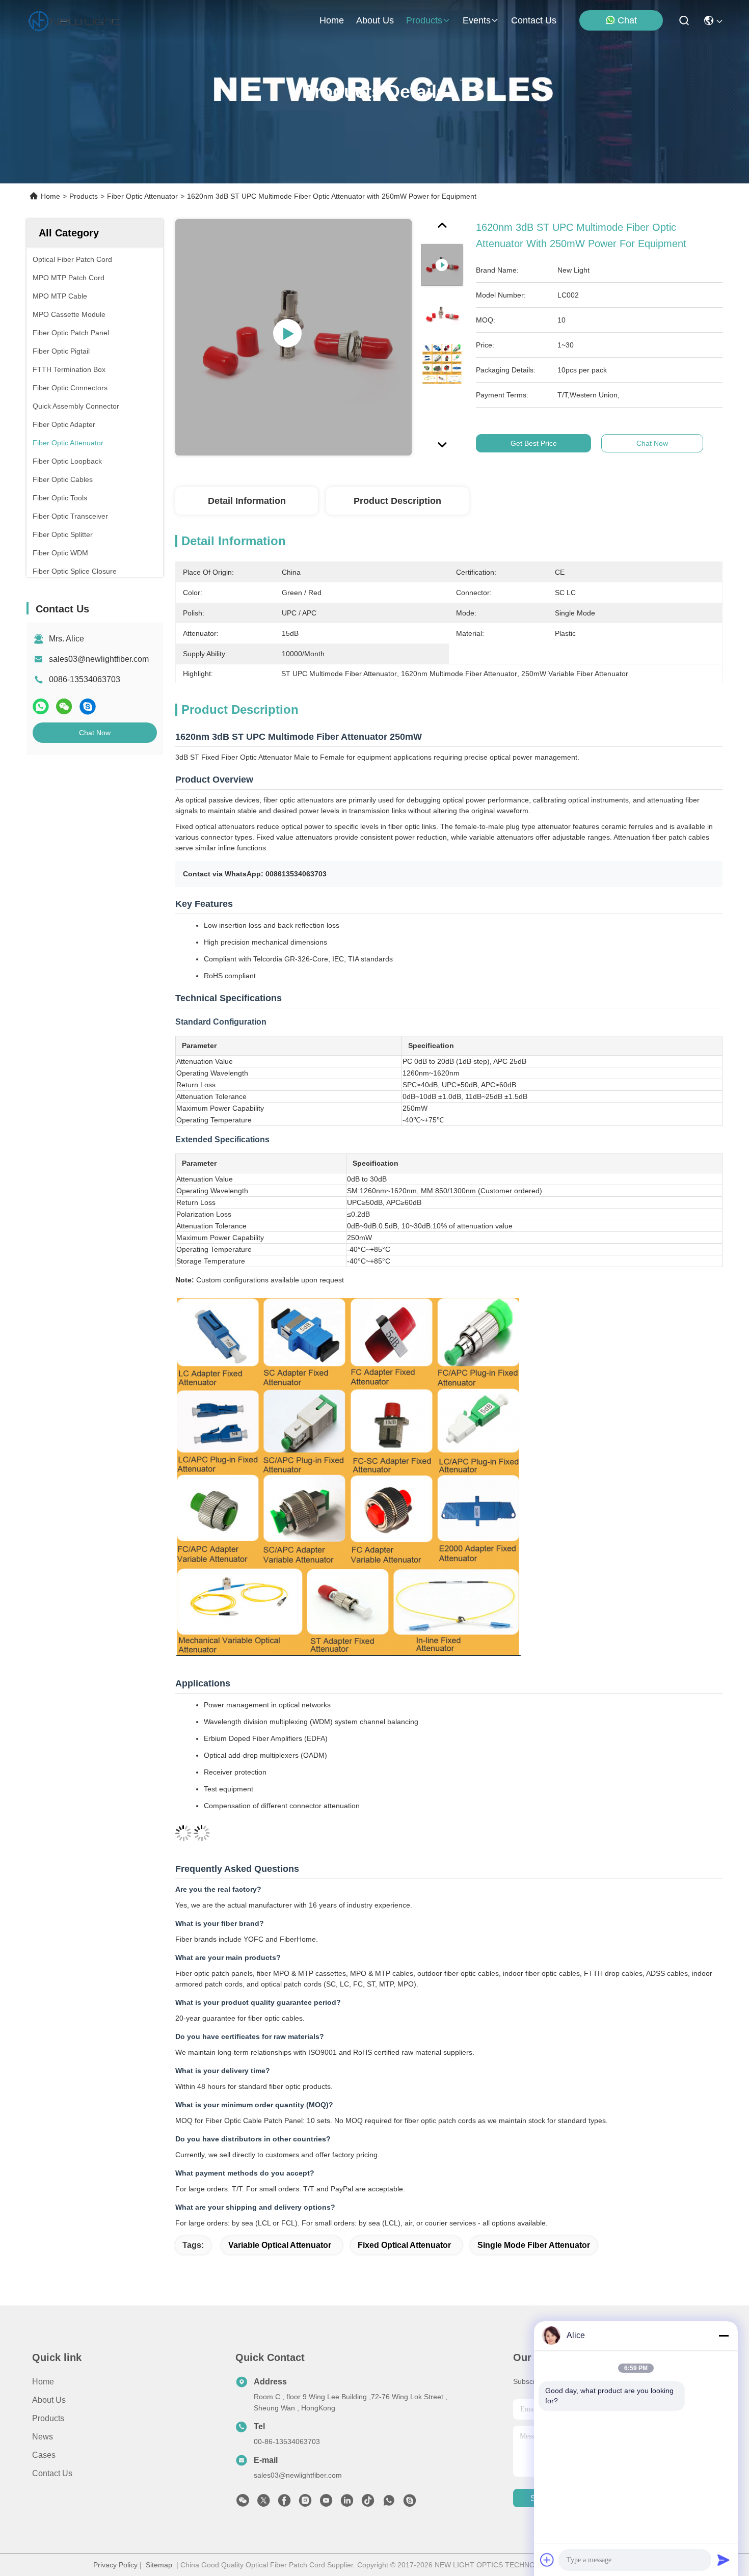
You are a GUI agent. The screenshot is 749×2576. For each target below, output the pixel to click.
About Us (49, 2400)
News (43, 2437)
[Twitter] (263, 2503)
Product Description (397, 501)
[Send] (724, 2560)
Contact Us (52, 2473)
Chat (627, 20)
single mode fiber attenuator (534, 2245)
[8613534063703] (389, 2503)
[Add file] (547, 2560)
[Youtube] (326, 2503)
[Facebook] (284, 2503)
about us (375, 20)
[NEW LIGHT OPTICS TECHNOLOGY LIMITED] (74, 20)
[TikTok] (368, 2503)
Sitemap (159, 2565)
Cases (44, 2455)
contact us (534, 20)
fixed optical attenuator (404, 2245)
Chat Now (95, 733)
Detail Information (247, 501)
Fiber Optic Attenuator (142, 196)
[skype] (88, 706)
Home (332, 20)
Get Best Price (534, 443)
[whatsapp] (41, 706)
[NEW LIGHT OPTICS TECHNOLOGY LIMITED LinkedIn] (347, 2503)
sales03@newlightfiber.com (99, 659)
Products (84, 196)
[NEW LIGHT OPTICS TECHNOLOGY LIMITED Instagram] (305, 2503)
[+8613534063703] (410, 2503)
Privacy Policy (115, 2565)
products (424, 20)
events (477, 20)
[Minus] (724, 2336)
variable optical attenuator (280, 2245)
